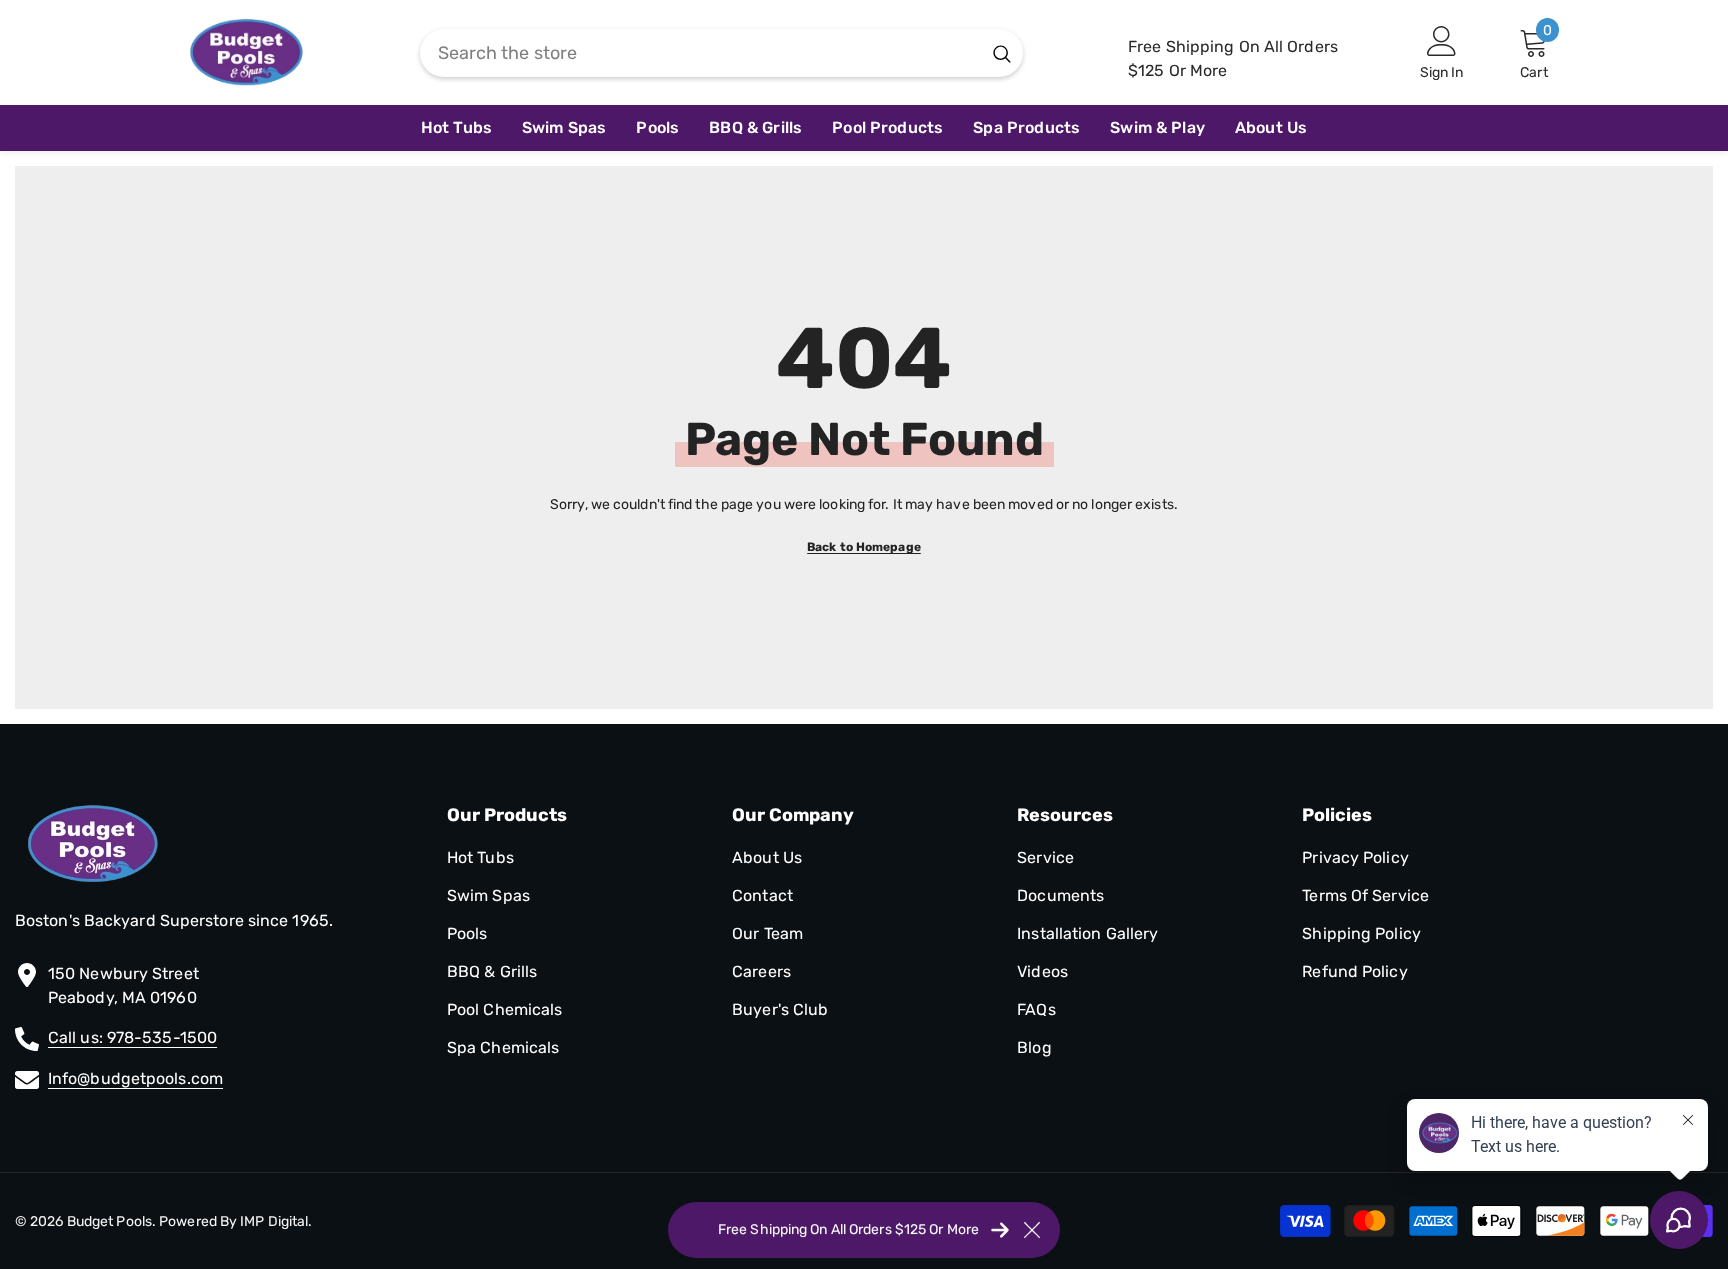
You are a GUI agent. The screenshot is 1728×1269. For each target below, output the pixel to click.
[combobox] (700, 53)
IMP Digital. (274, 1221)
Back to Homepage (864, 547)
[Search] (721, 53)
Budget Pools (109, 1221)
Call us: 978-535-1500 (132, 1037)
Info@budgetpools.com (135, 1078)
